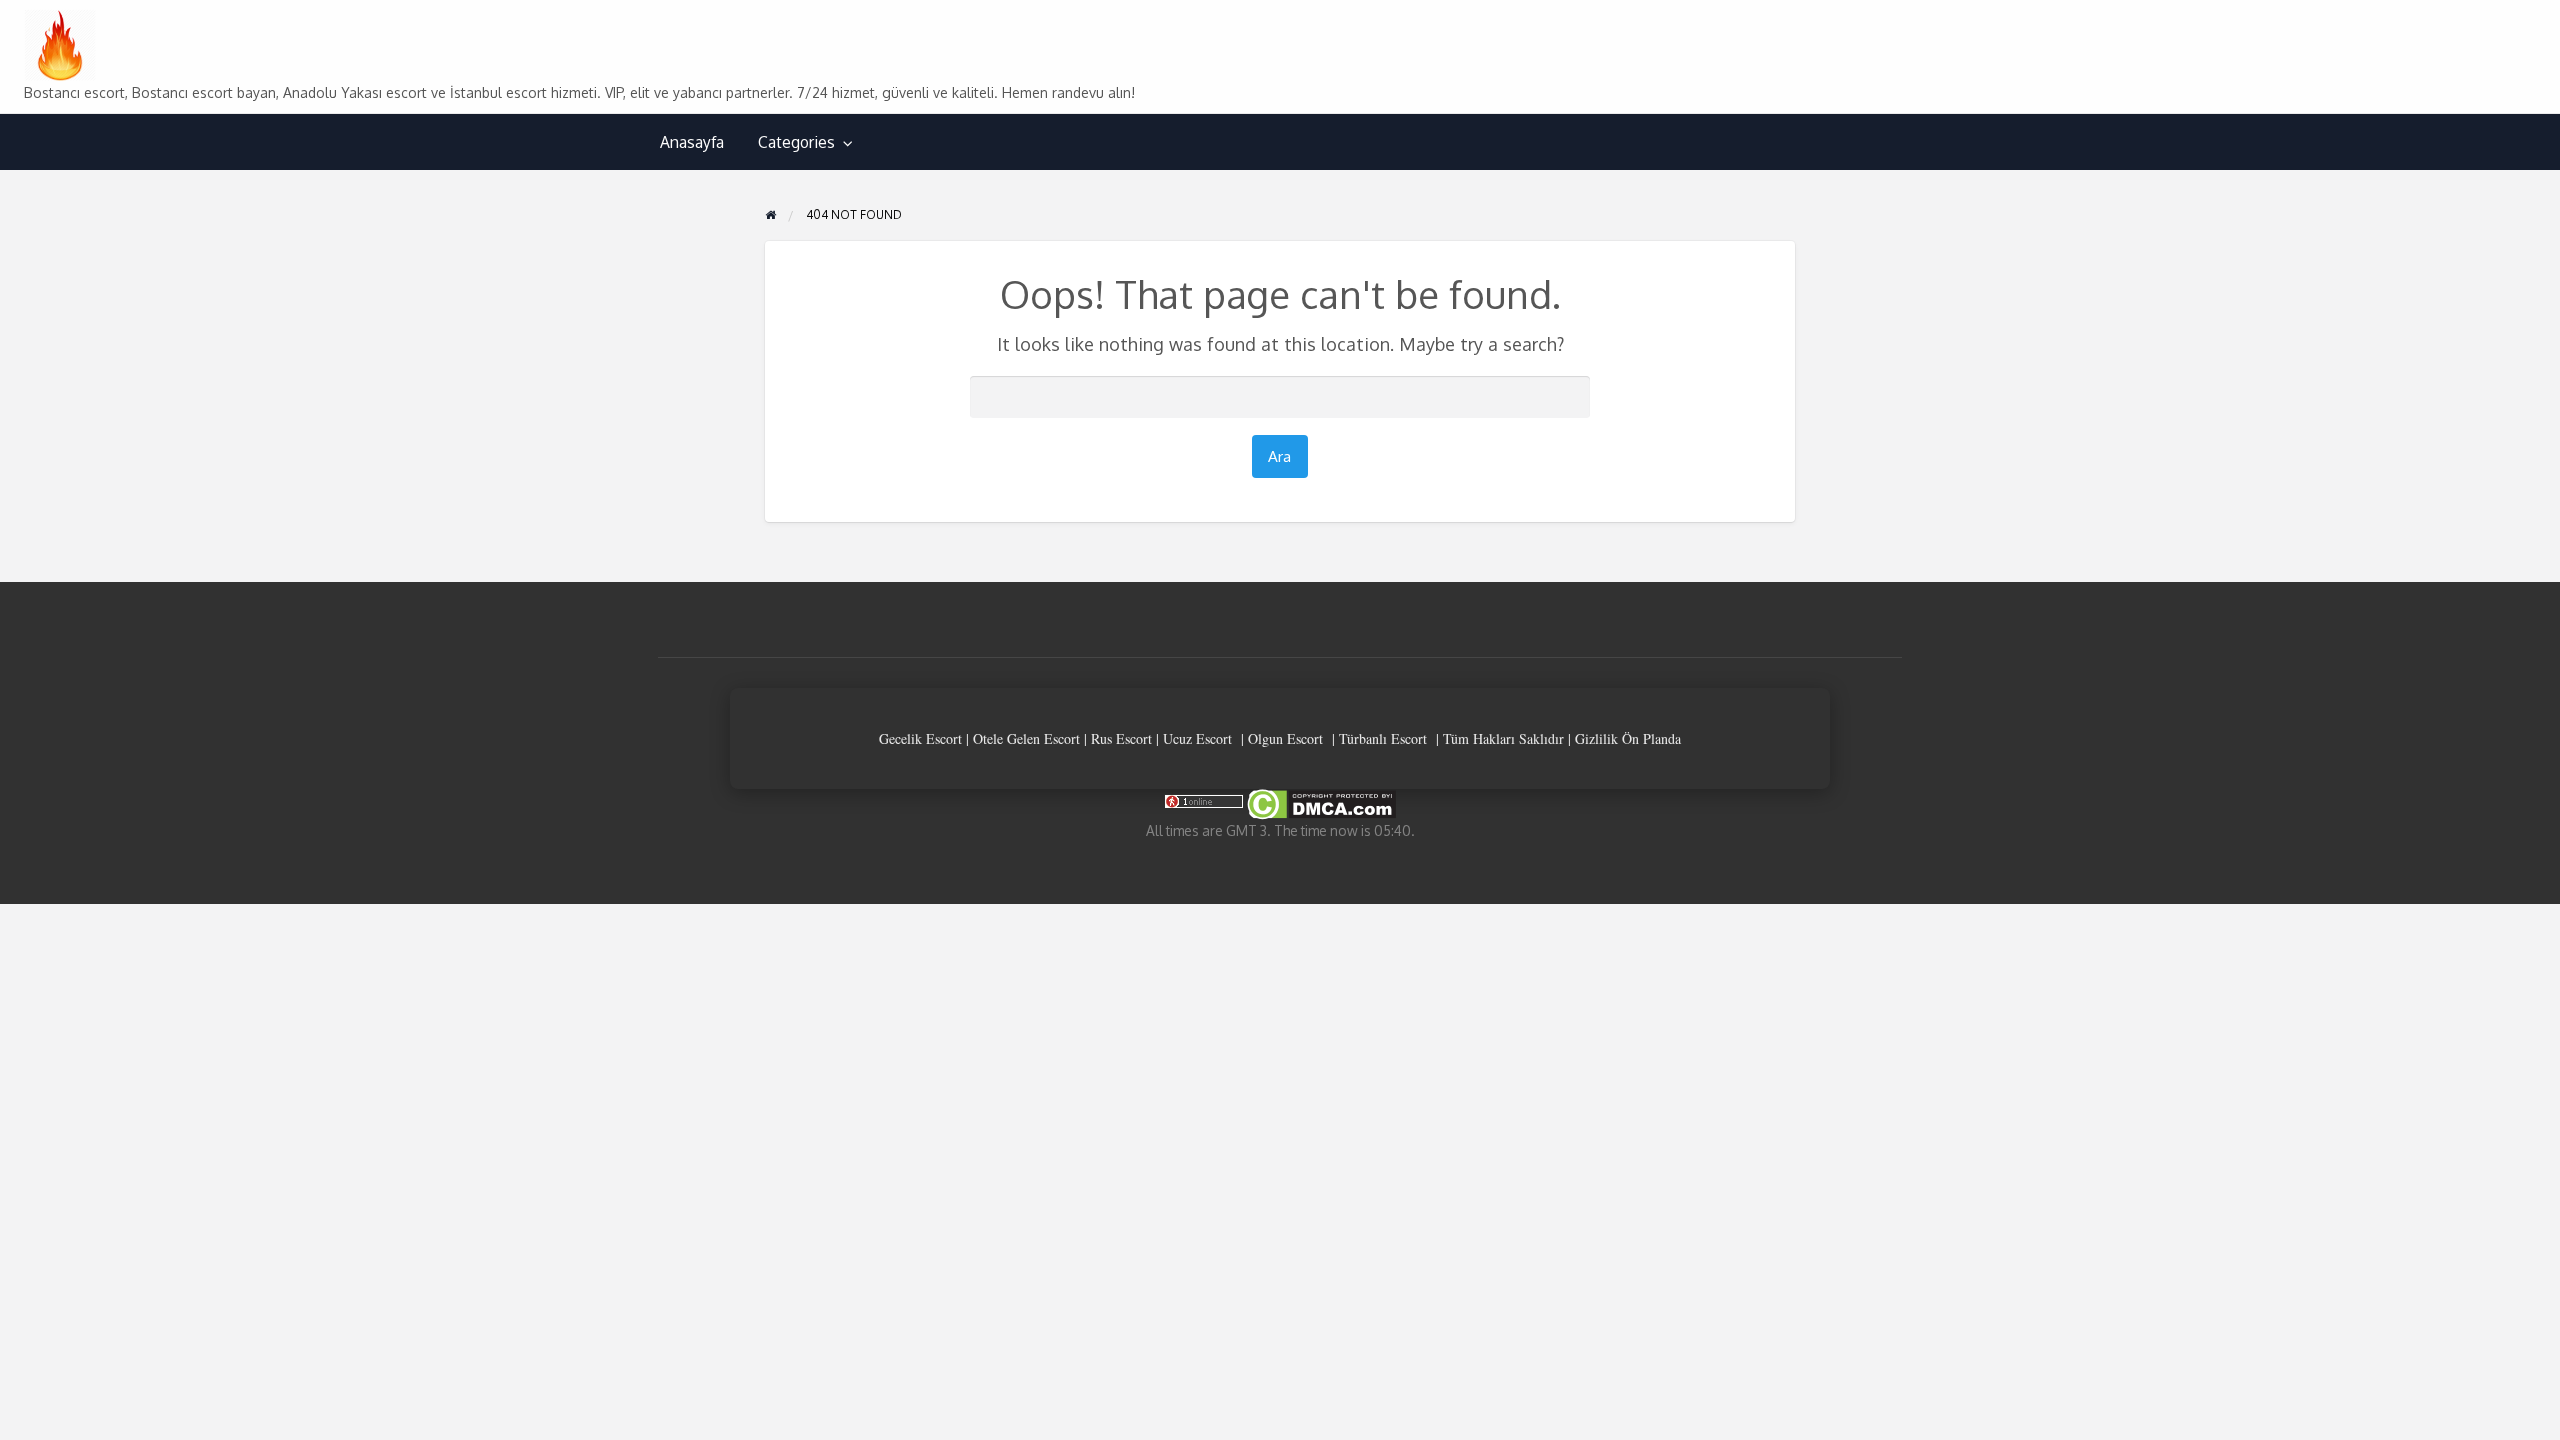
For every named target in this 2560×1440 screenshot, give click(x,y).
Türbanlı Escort (1383, 738)
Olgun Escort (1285, 738)
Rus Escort (1121, 738)
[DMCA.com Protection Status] (1320, 803)
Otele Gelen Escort (1026, 738)
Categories (796, 142)
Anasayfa (692, 142)
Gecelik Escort (920, 738)
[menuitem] (692, 142)
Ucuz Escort (1197, 738)
